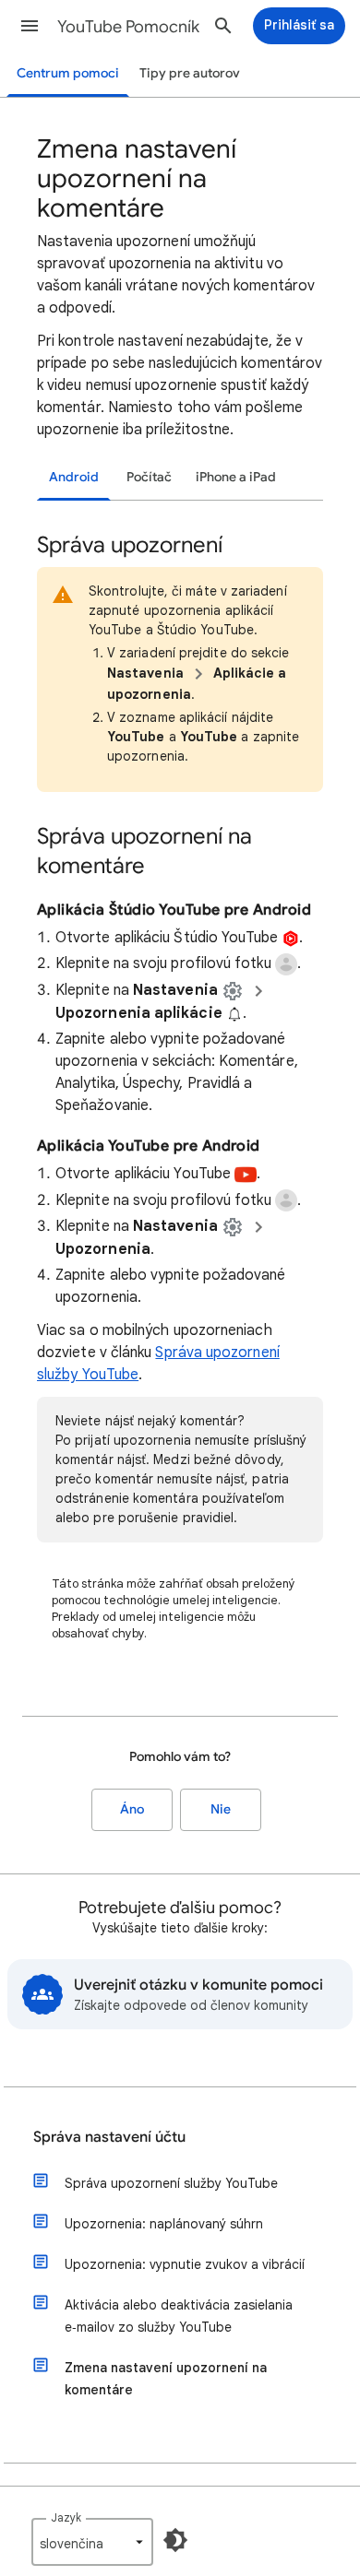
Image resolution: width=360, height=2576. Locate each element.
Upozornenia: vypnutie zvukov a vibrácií (185, 2264)
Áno (132, 1809)
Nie (221, 1809)
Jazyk (66, 2517)
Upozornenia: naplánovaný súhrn (164, 2224)
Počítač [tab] (149, 477)
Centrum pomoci (68, 73)
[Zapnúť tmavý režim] (175, 2540)
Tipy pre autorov (190, 73)
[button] (30, 26)
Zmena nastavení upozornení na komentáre (166, 2379)
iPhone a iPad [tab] (236, 477)
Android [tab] (74, 477)
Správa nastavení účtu (109, 2137)
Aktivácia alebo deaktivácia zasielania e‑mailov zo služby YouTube (179, 2316)
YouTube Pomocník (128, 27)
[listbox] (92, 2542)
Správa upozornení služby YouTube (171, 2183)
